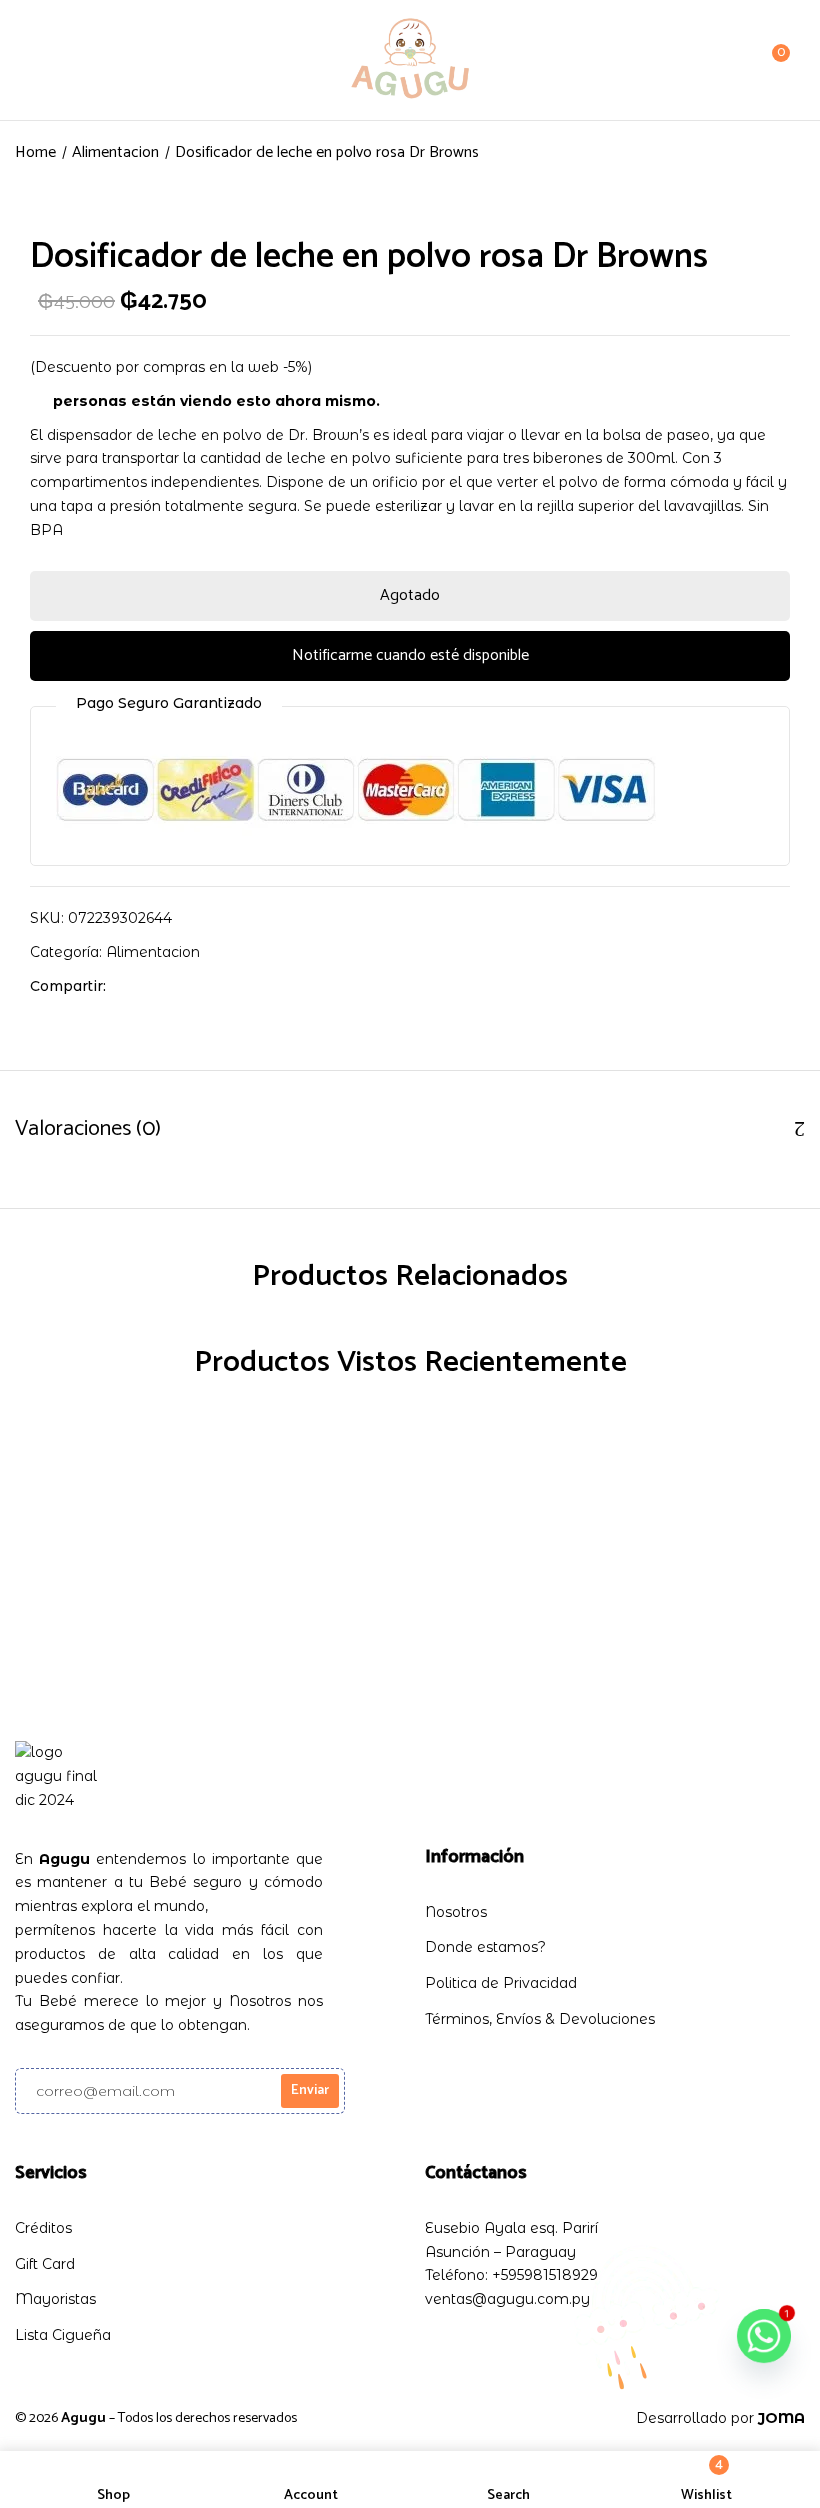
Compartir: (68, 986)
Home (35, 152)
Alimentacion (115, 152)
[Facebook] (131, 986)
